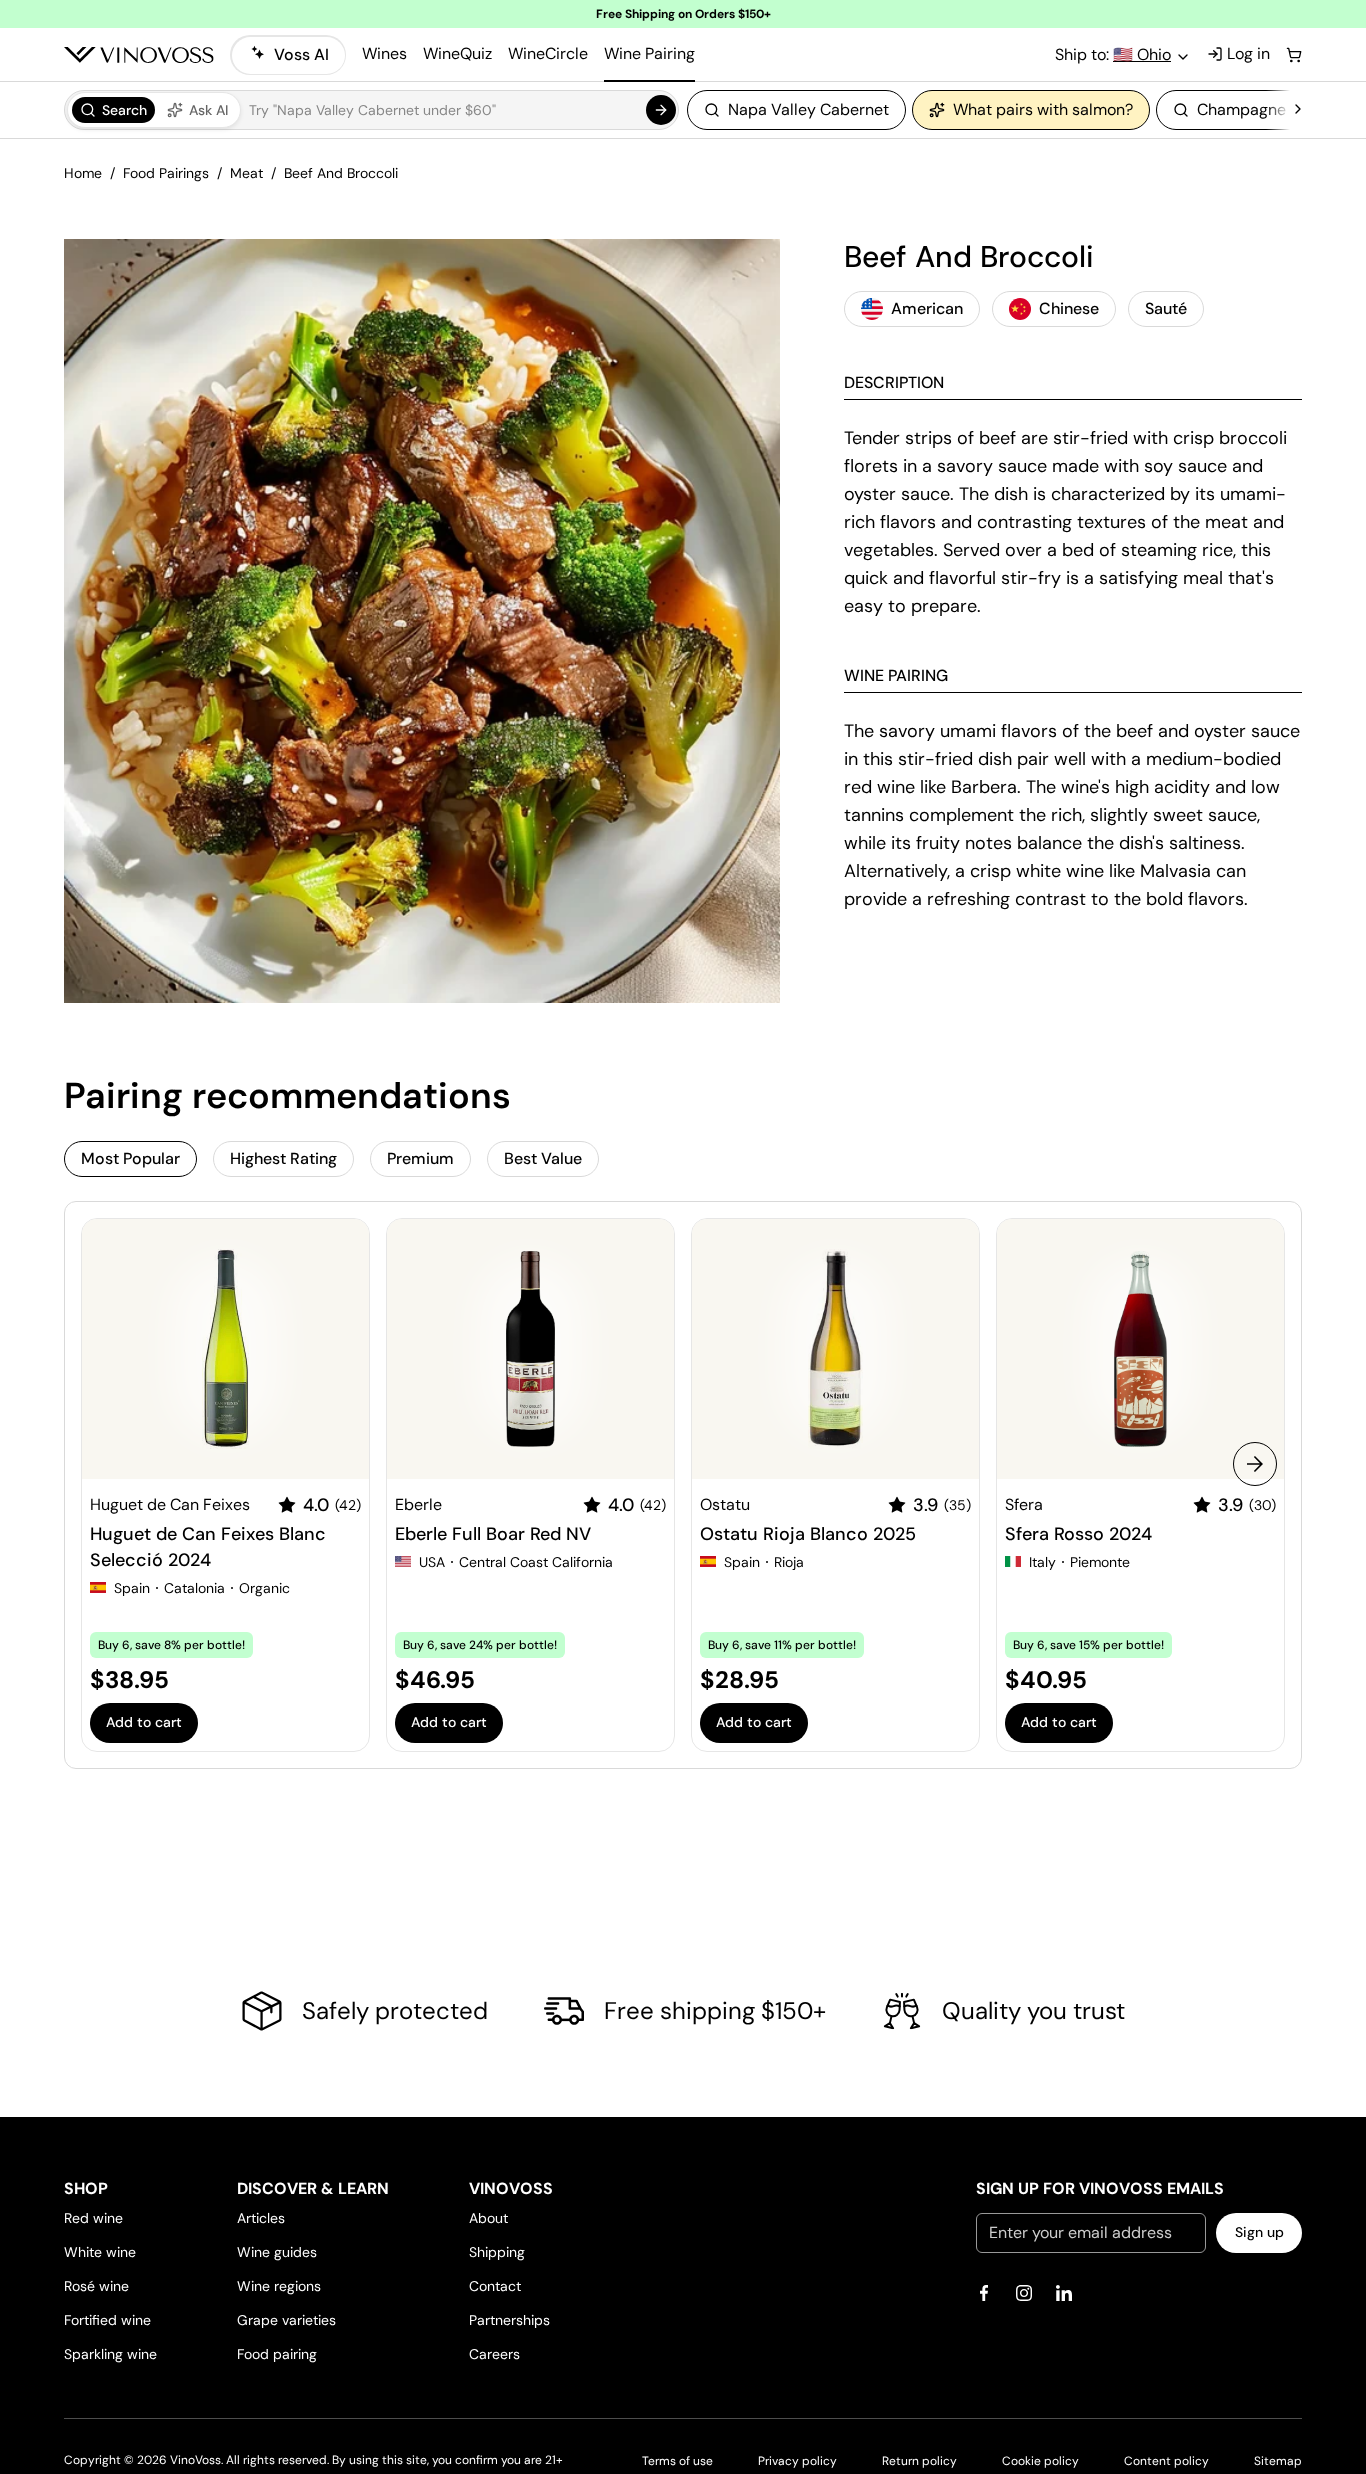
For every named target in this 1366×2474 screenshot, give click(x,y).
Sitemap (1278, 2461)
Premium (420, 1158)
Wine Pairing (649, 53)
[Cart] (1294, 55)
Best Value (543, 1158)
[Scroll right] (1298, 110)
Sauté (1166, 308)
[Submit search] (661, 110)
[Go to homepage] (139, 55)
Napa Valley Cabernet (808, 109)
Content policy (1166, 2461)
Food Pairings (166, 173)
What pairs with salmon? (1043, 109)
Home (83, 173)
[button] (371, 110)
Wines (384, 53)
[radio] (113, 110)
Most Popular (130, 1158)
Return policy (919, 2461)
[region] (988, 110)
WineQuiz (457, 53)
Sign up (1259, 2232)
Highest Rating (283, 1158)
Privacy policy (797, 2461)
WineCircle (548, 53)
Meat (246, 173)
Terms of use (677, 2461)
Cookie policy (1040, 2461)
